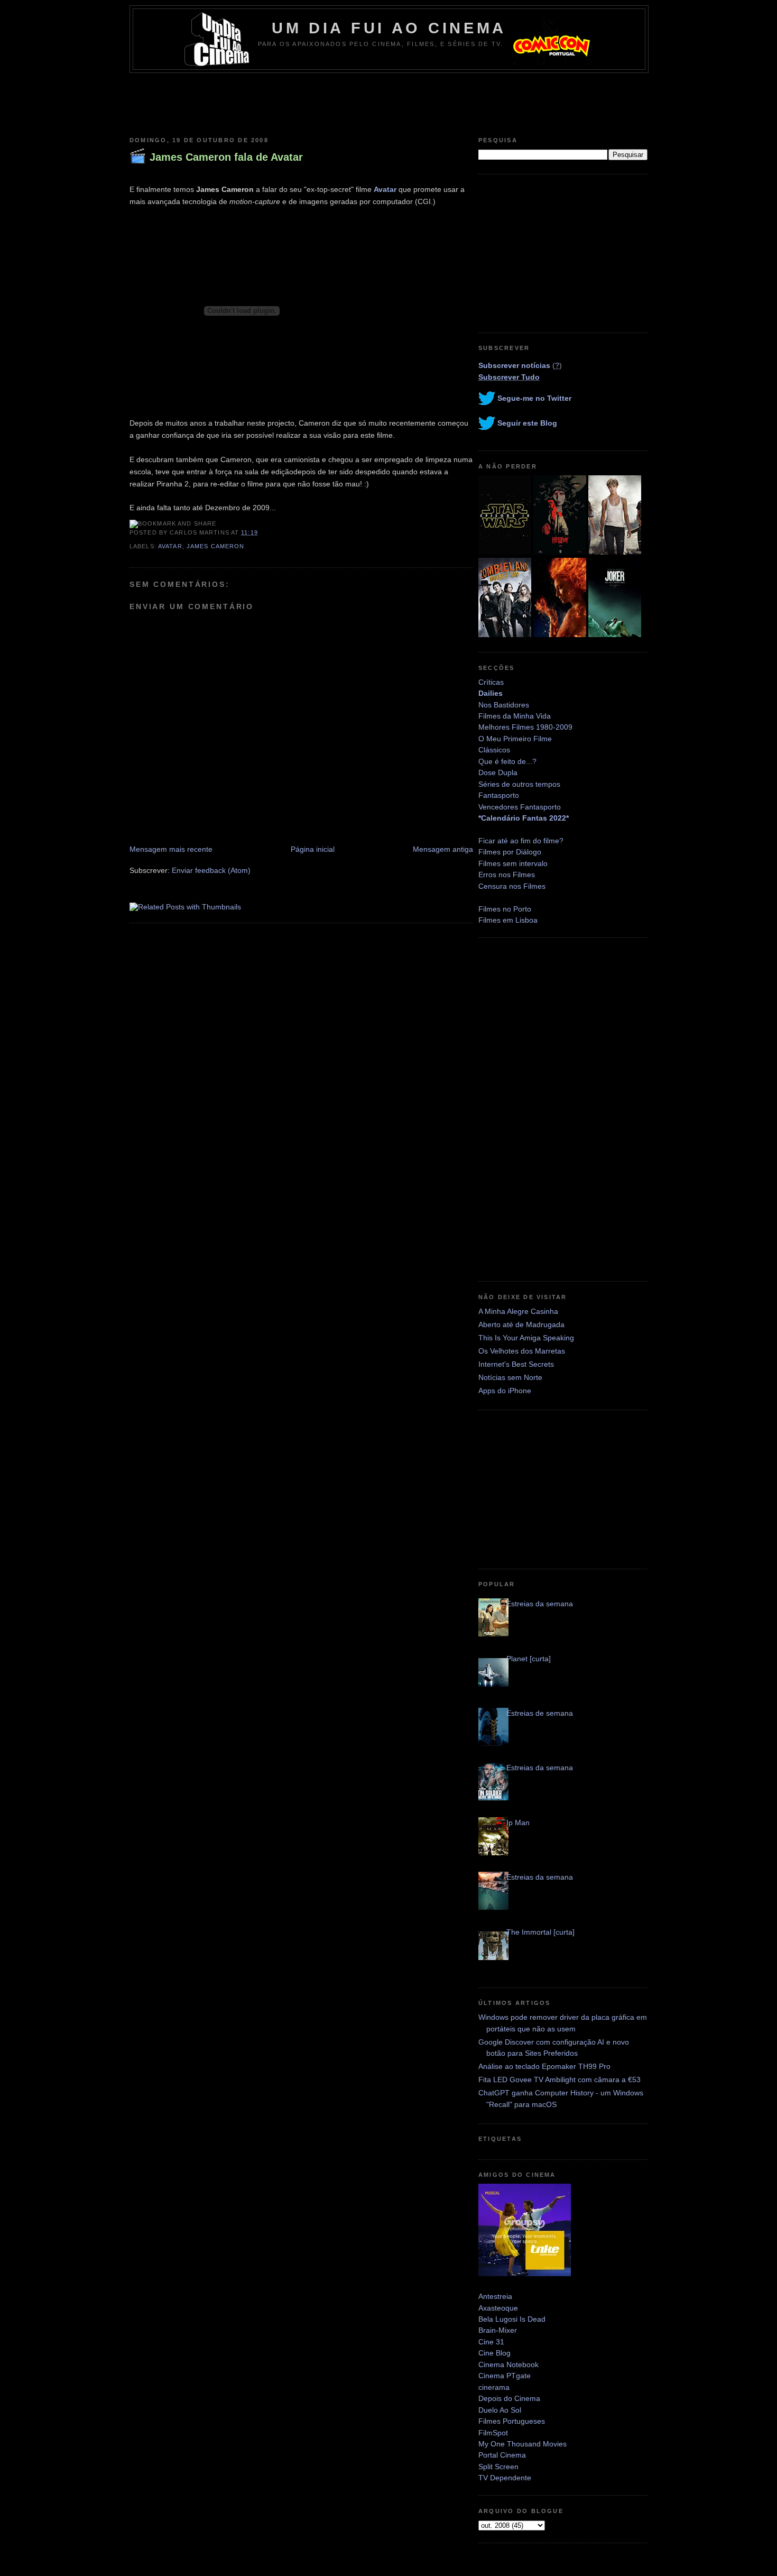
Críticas (491, 682)
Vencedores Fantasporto (520, 807)
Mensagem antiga (443, 849)
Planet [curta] (529, 1659)
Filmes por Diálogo (510, 852)
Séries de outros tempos (519, 784)
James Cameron (216, 546)
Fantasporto (499, 795)
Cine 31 (491, 2342)
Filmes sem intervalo (513, 863)
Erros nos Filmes (507, 875)
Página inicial (313, 849)
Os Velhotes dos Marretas (522, 1351)
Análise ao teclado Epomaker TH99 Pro (544, 2066)
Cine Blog (494, 2353)
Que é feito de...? (507, 761)
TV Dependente (505, 2478)
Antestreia (495, 2296)
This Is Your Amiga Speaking (526, 1338)
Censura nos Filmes (512, 886)
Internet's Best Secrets (516, 1364)
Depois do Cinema (509, 2398)
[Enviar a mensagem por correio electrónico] (261, 532)
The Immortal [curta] (540, 1932)
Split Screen (498, 2467)
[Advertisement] (388, 102)
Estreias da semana (540, 1604)
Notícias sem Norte (510, 1377)
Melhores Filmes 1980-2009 (525, 727)
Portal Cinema (502, 2455)
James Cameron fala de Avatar (226, 157)
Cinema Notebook (508, 2365)
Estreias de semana (540, 1713)
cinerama (494, 2387)
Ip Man (518, 1823)
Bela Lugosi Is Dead (512, 2319)
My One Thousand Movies (522, 2444)
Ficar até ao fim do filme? (521, 841)
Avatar (385, 189)
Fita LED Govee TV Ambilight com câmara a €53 (559, 2080)
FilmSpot (493, 2433)
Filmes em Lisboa (508, 920)
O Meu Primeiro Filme (515, 739)
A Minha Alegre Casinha (518, 1311)
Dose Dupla (498, 772)
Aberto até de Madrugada (521, 1324)
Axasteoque (498, 2308)
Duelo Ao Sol (500, 2410)
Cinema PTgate (505, 2376)
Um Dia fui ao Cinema (389, 28)
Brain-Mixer (498, 2330)
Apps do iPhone (505, 1391)
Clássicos (494, 750)
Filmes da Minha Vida (515, 716)
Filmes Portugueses (512, 2421)
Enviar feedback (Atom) (211, 870)
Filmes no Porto (505, 909)
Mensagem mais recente (171, 849)
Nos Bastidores (504, 705)
